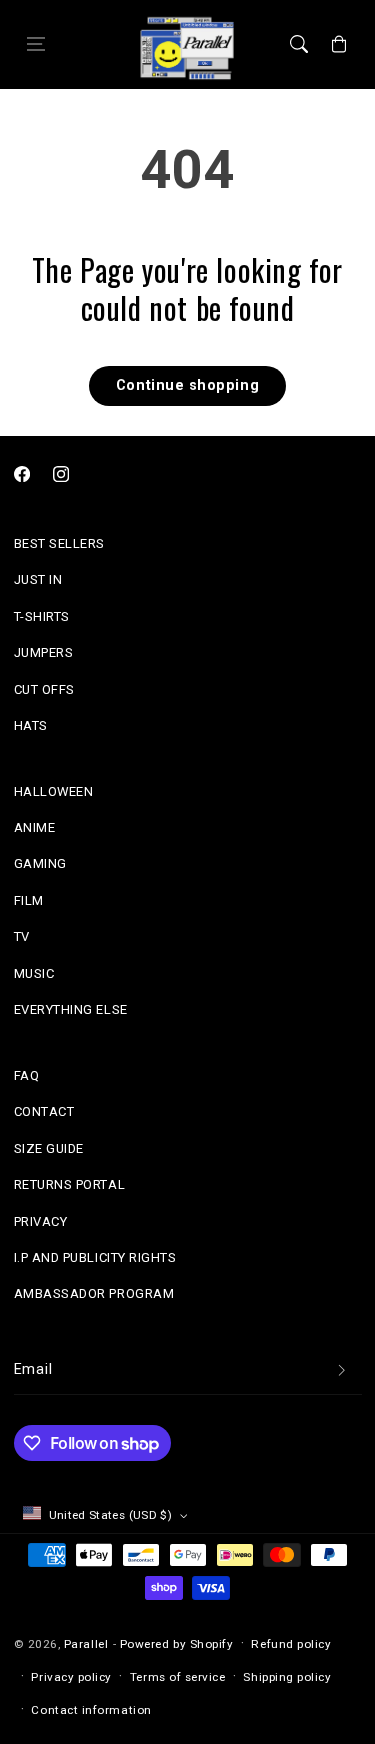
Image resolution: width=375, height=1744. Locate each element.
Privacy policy (71, 1677)
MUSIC (34, 973)
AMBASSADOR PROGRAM (94, 1293)
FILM (29, 900)
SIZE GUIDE (49, 1148)
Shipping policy (287, 1677)
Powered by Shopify (177, 1644)
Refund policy (291, 1644)
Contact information (91, 1710)
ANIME (35, 827)
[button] (36, 45)
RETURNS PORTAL (70, 1184)
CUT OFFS (44, 689)
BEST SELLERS (59, 543)
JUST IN (38, 579)
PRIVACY (41, 1221)
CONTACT (44, 1111)
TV (22, 936)
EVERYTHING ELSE (71, 1009)
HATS (31, 725)
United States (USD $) (111, 1515)
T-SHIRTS (42, 616)
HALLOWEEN (54, 791)
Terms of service (178, 1677)
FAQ (27, 1075)
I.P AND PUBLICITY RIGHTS (95, 1257)
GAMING (40, 863)
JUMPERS (44, 652)
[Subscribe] (342, 1371)
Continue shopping (187, 385)
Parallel (86, 1644)
